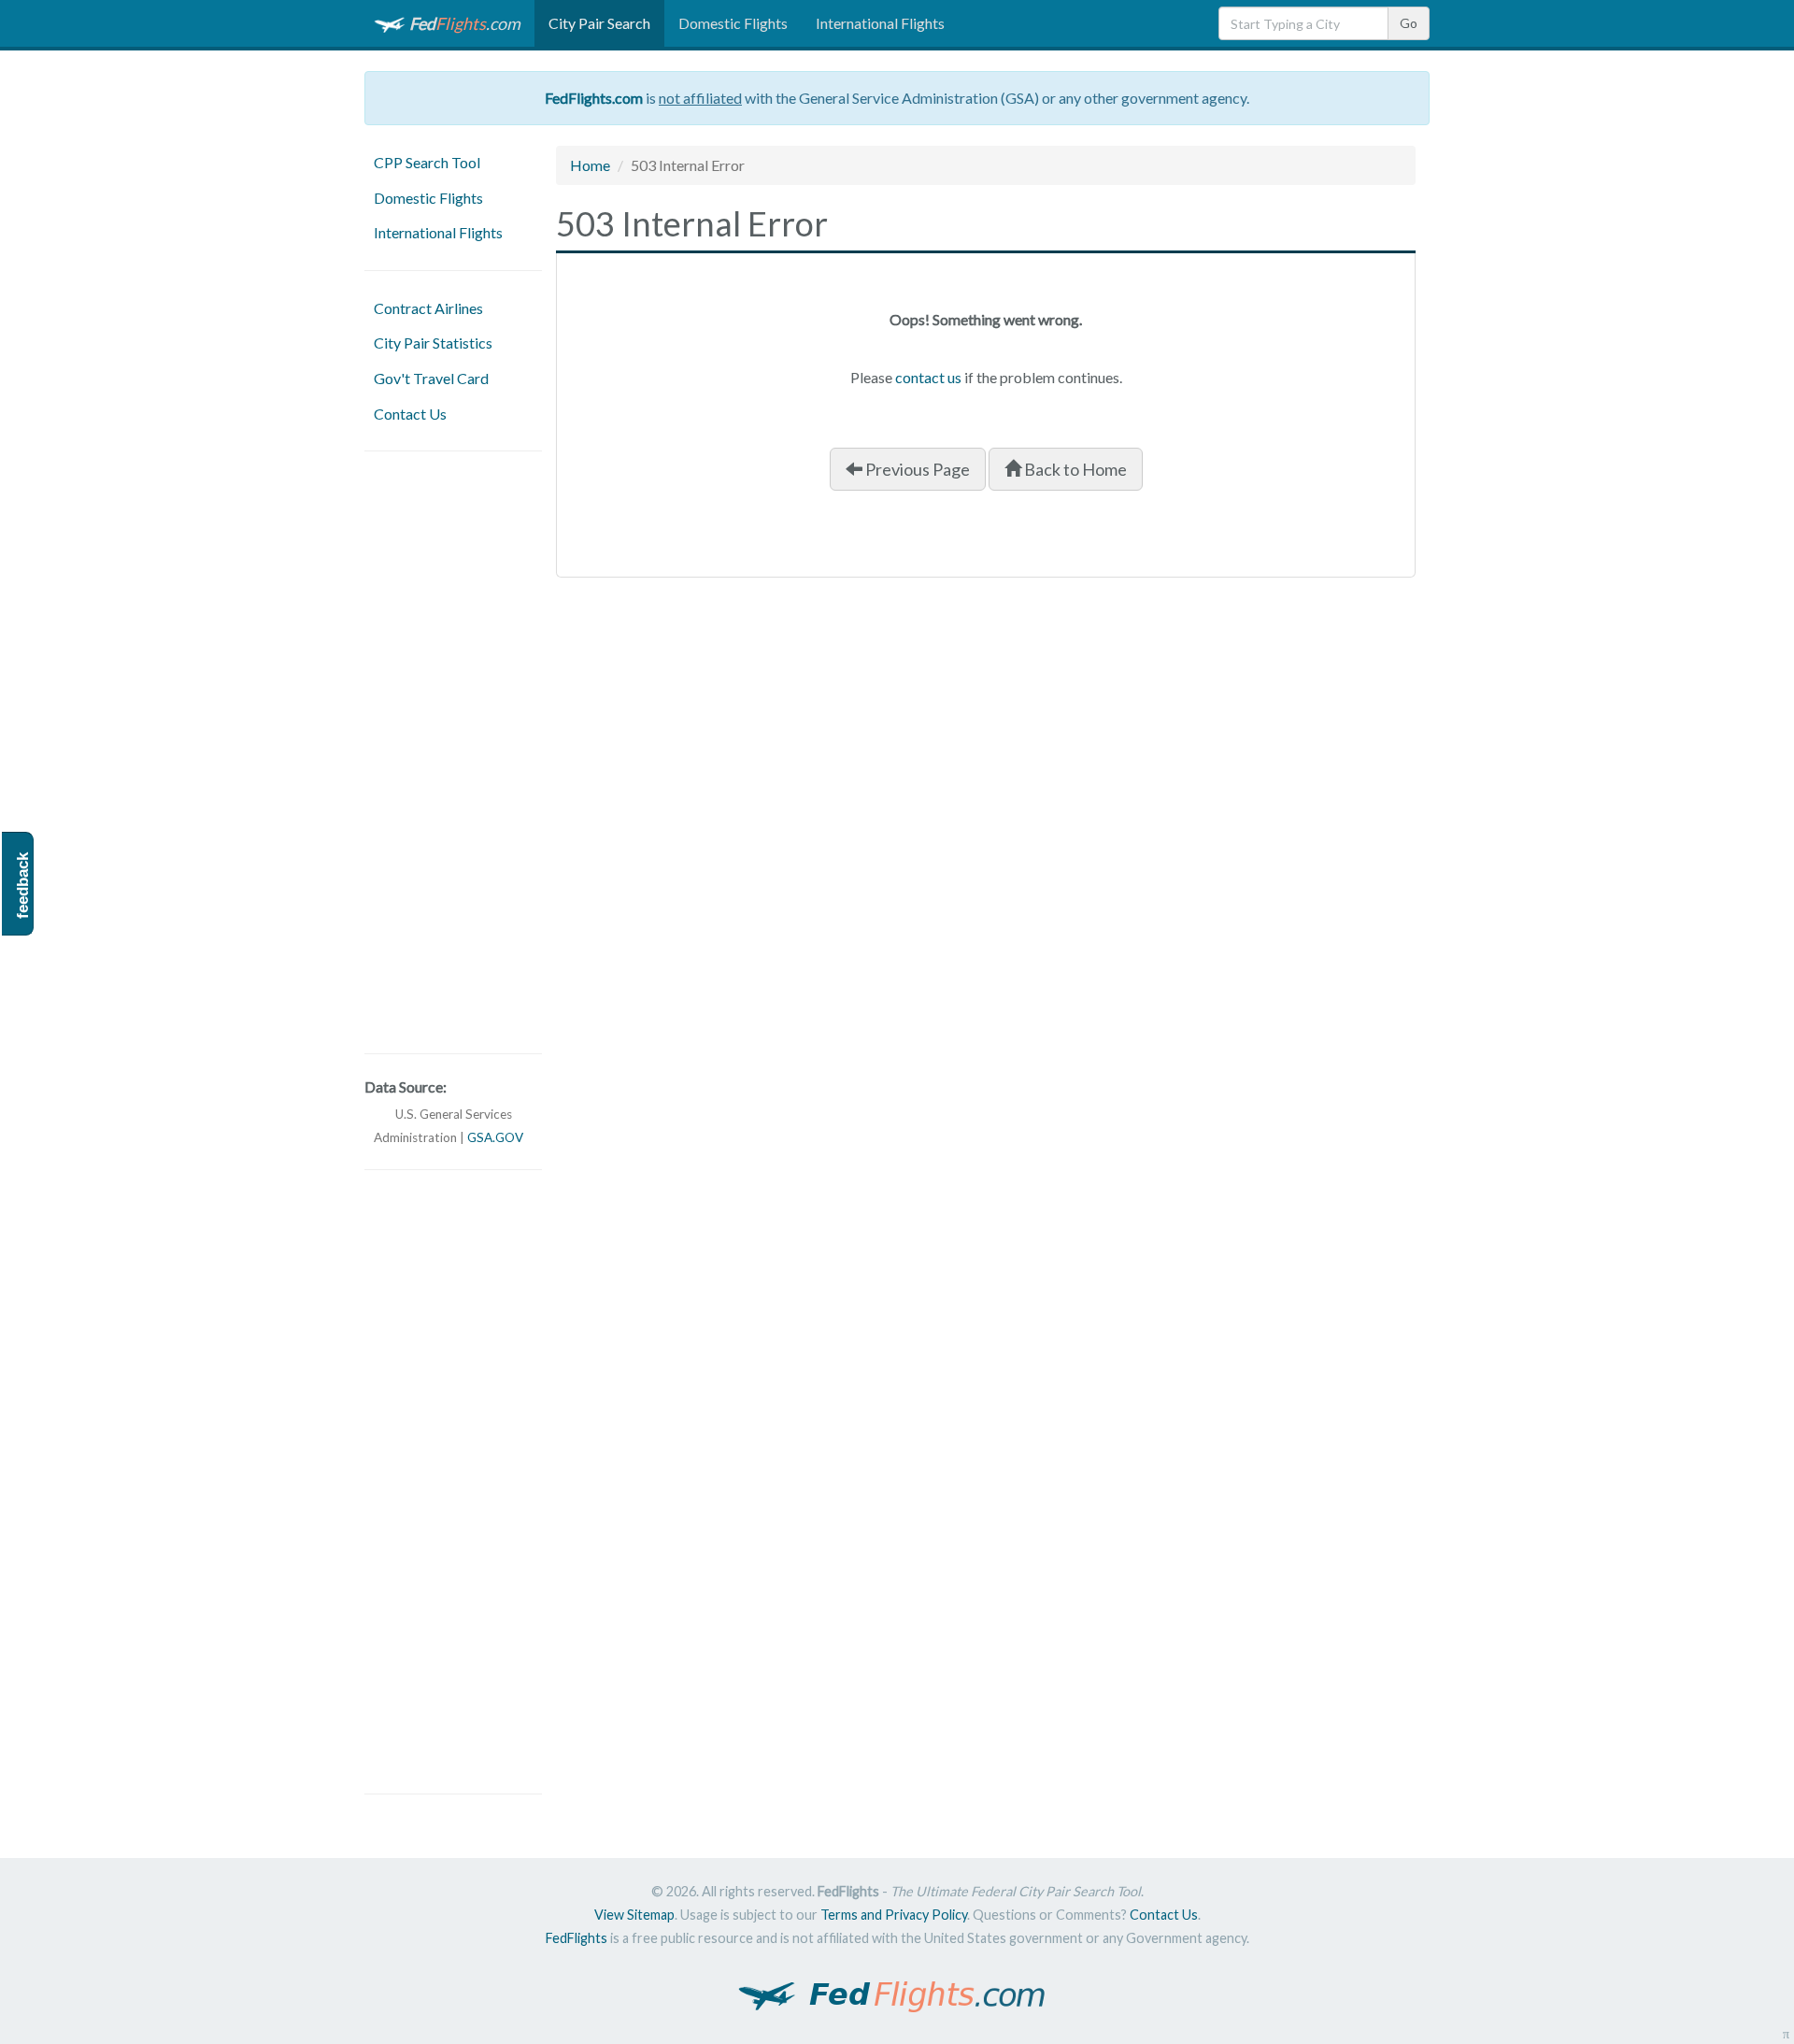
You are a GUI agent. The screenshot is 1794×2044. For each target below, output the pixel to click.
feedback (23, 886)
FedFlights (577, 1938)
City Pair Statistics (433, 343)
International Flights (880, 23)
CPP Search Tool (427, 162)
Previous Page (916, 469)
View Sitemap (634, 1915)
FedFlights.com (594, 98)
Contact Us (410, 414)
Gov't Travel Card (431, 378)
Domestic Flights (733, 23)
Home (590, 165)
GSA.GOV (495, 1137)
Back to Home (1074, 469)
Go (1409, 23)
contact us (928, 377)
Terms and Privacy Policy (894, 1915)
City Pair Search (599, 23)
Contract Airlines (428, 308)
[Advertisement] (453, 752)
